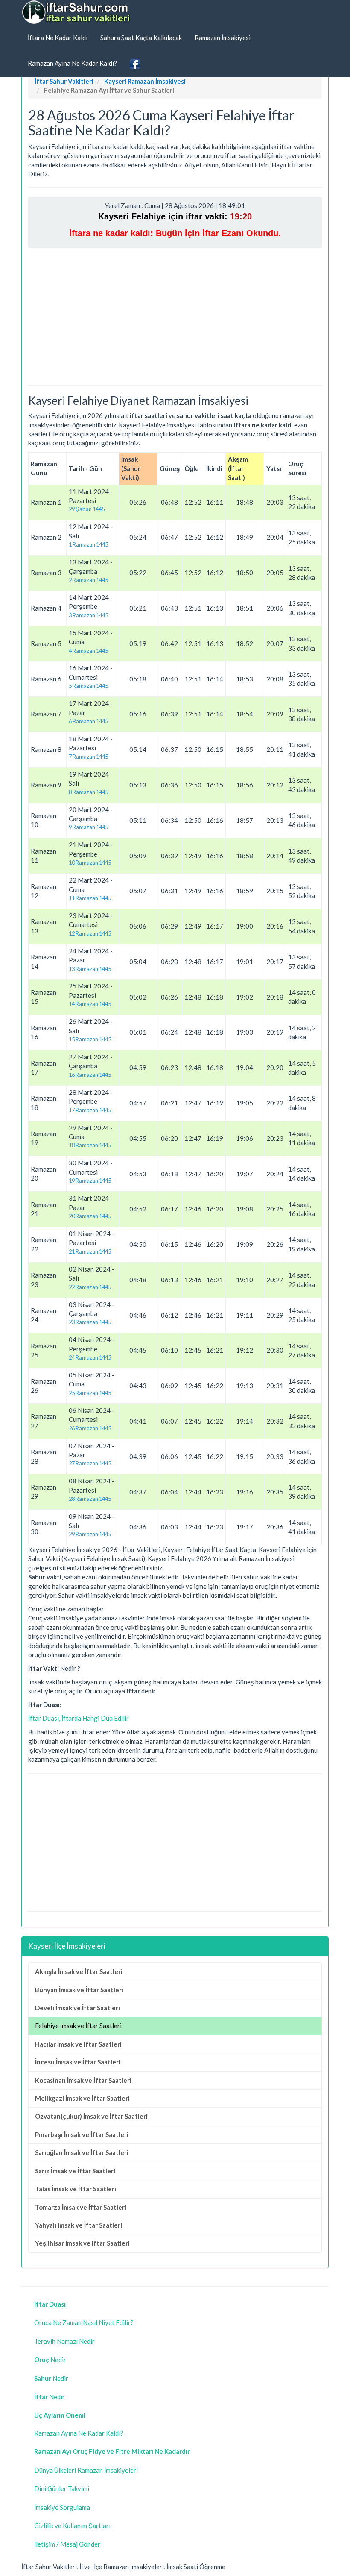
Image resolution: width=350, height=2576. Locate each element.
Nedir (50, 2360)
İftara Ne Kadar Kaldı (58, 38)
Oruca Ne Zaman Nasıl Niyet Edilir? (84, 2322)
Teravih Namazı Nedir (64, 2341)
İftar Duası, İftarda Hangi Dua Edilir (79, 1718)
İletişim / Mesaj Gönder (67, 2544)
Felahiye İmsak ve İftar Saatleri (78, 2026)
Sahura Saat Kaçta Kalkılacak (141, 38)
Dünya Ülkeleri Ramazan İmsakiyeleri (86, 2470)
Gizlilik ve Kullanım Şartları (72, 2526)
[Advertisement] (175, 316)
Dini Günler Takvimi (62, 2488)
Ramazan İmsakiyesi (223, 38)
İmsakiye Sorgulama (62, 2507)
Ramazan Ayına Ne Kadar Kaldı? (72, 63)
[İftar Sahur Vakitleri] (77, 12)
